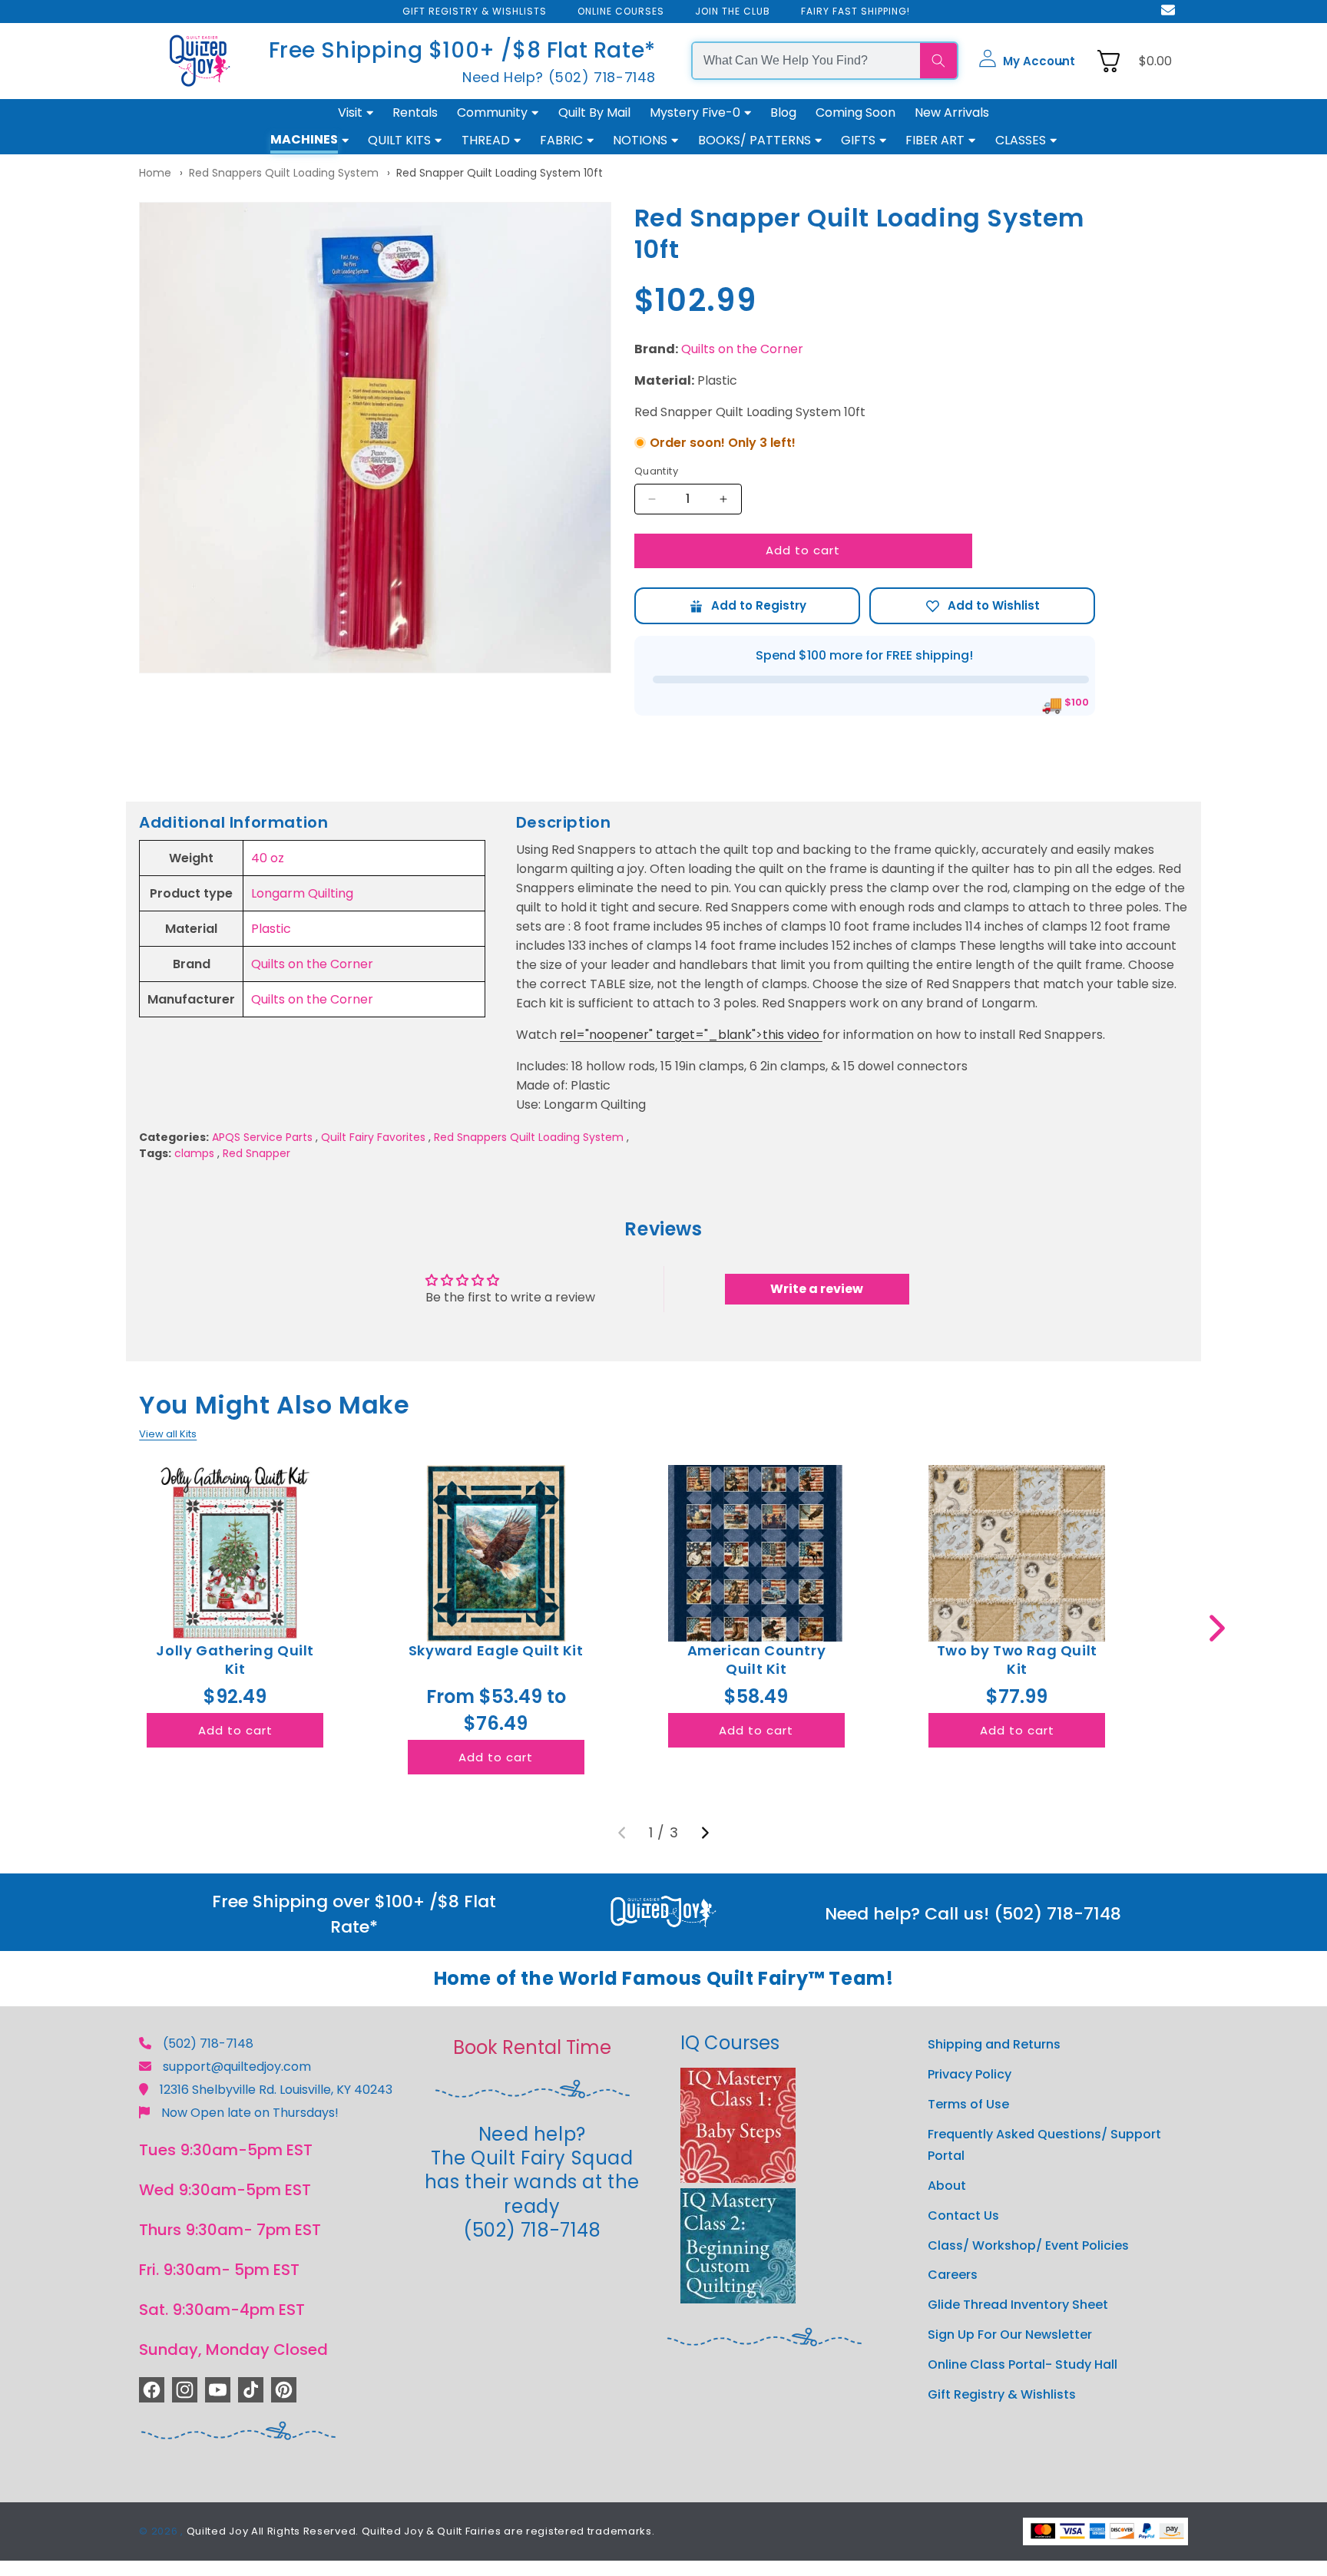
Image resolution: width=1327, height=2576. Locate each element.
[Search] (938, 61)
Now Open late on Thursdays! (250, 2113)
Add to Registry (747, 606)
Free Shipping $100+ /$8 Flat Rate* (462, 50)
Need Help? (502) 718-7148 (559, 77)
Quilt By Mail (594, 112)
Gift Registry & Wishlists (1002, 2394)
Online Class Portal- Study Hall (1023, 2364)
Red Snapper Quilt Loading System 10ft (500, 173)
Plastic (271, 929)
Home (155, 173)
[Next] (705, 1833)
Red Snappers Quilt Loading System (284, 173)
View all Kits (168, 1434)
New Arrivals (952, 112)
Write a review (817, 1289)
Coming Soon (855, 112)
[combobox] (806, 61)
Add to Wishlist (982, 606)
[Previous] (622, 1833)
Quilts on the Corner (742, 349)
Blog (783, 112)
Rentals (415, 112)
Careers (953, 2275)
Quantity (656, 471)
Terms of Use (968, 2103)
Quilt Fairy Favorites (373, 1137)
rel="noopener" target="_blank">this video (691, 1035)
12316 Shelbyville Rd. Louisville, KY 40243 (276, 2090)
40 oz (268, 858)
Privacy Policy (970, 2073)
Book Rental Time (532, 2047)
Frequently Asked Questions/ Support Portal (1044, 2144)
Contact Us (963, 2215)
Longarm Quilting (302, 893)
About (947, 2186)
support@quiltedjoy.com (237, 2067)
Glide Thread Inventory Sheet (1018, 2305)
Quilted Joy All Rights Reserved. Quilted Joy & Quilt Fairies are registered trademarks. (421, 2531)
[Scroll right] (1217, 1628)
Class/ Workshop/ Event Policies (1028, 2245)
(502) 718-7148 (208, 2044)
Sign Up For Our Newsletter (1010, 2335)
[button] (1027, 61)
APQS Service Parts (262, 1137)
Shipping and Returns (994, 2044)
